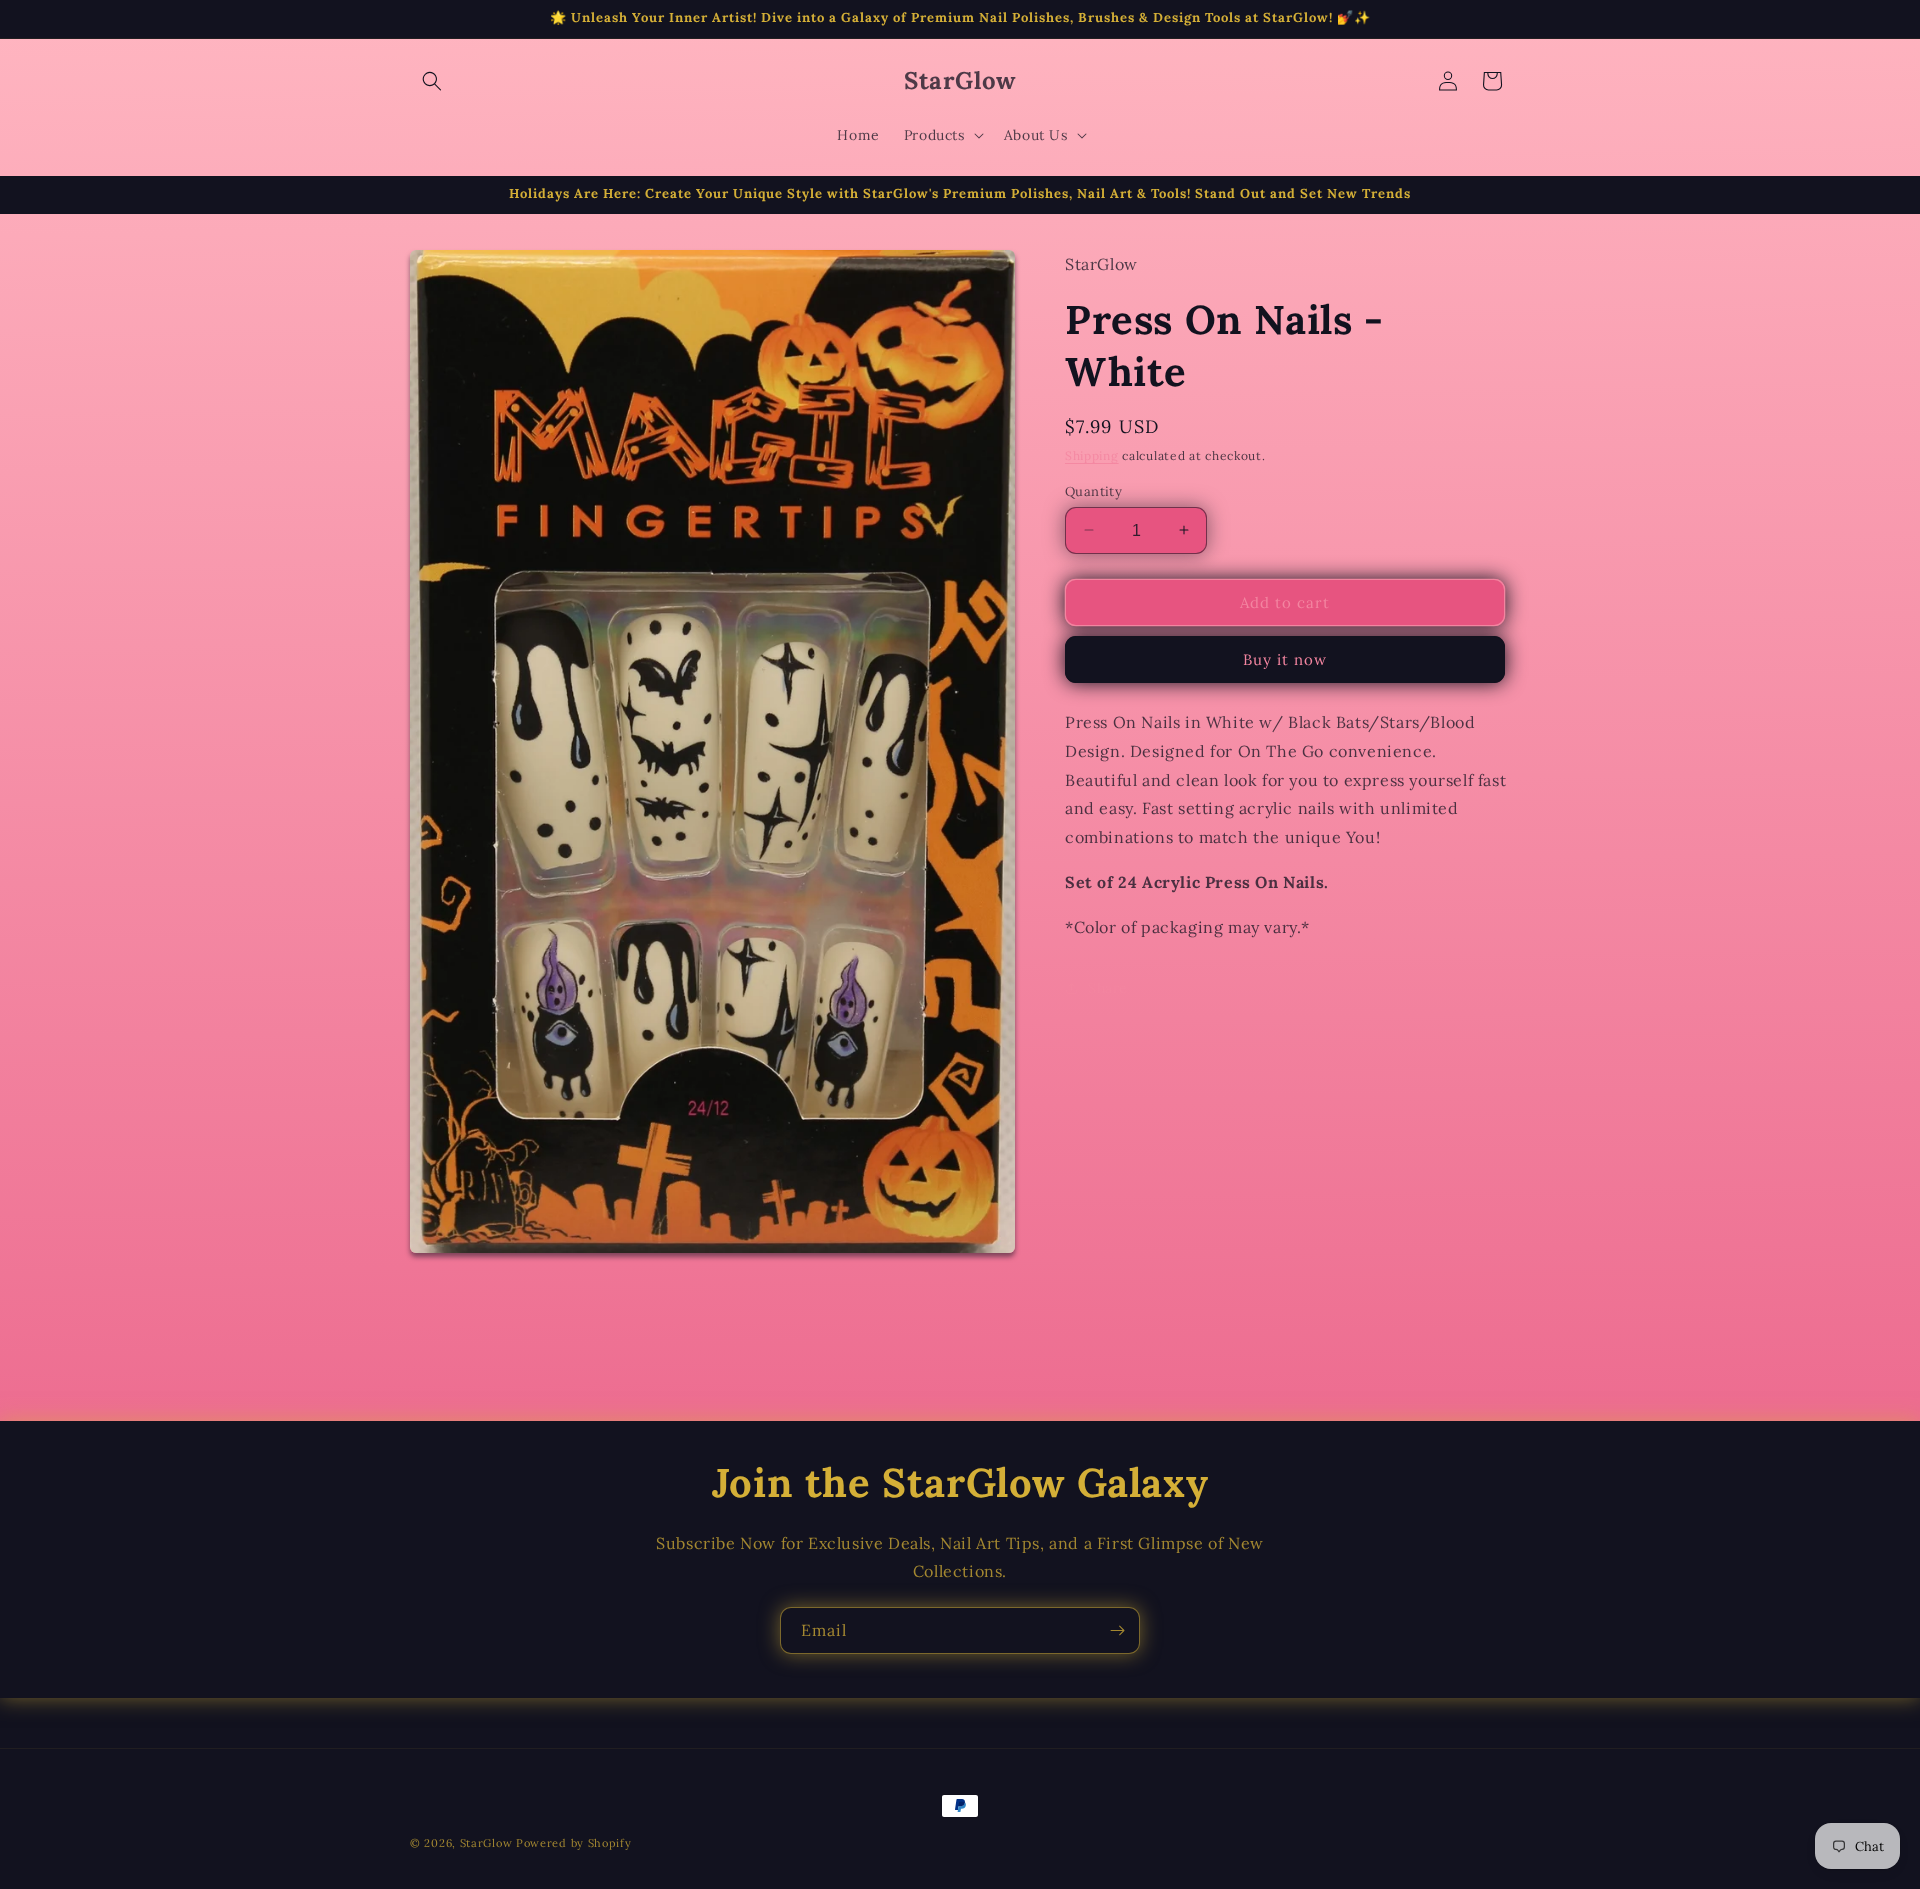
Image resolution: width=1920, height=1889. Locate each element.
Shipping (1092, 454)
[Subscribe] (1117, 1630)
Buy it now (1285, 658)
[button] (432, 81)
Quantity (1093, 490)
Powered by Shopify (574, 1843)
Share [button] (1108, 987)
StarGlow (486, 1843)
